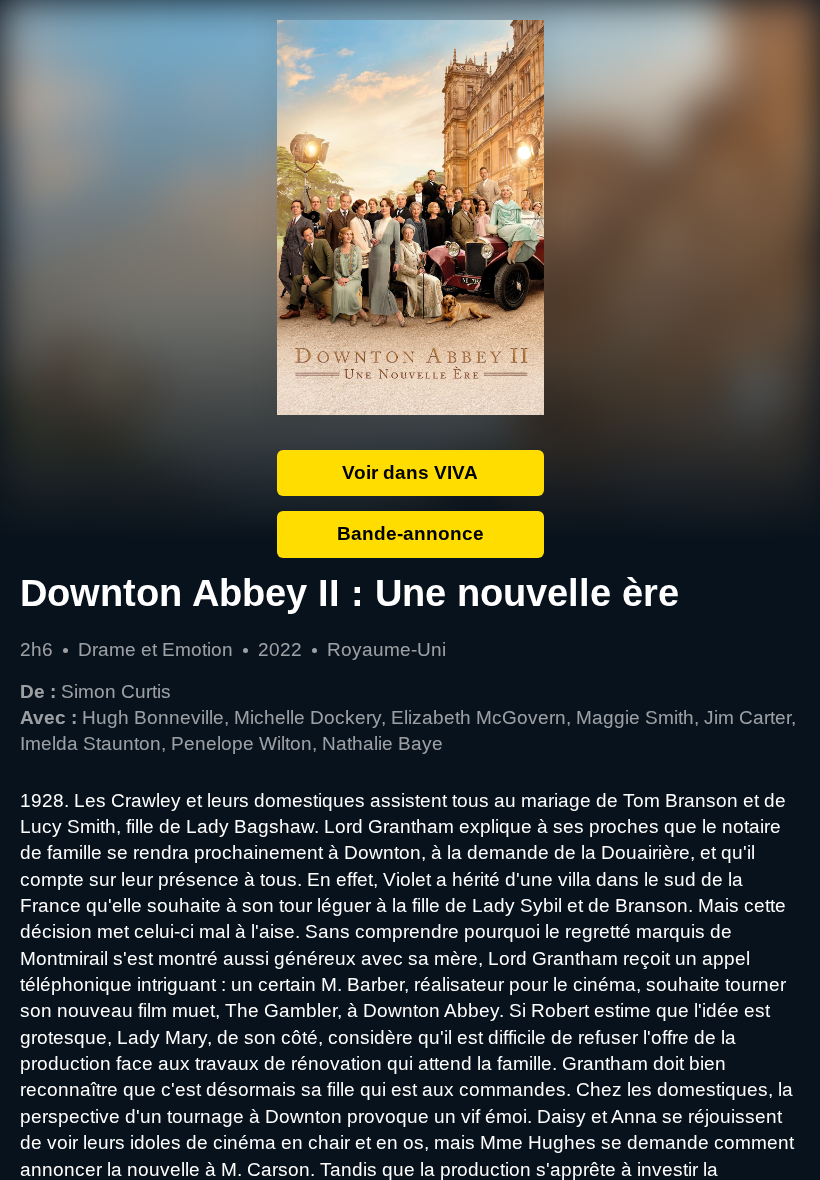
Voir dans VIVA (410, 472)
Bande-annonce (410, 533)
